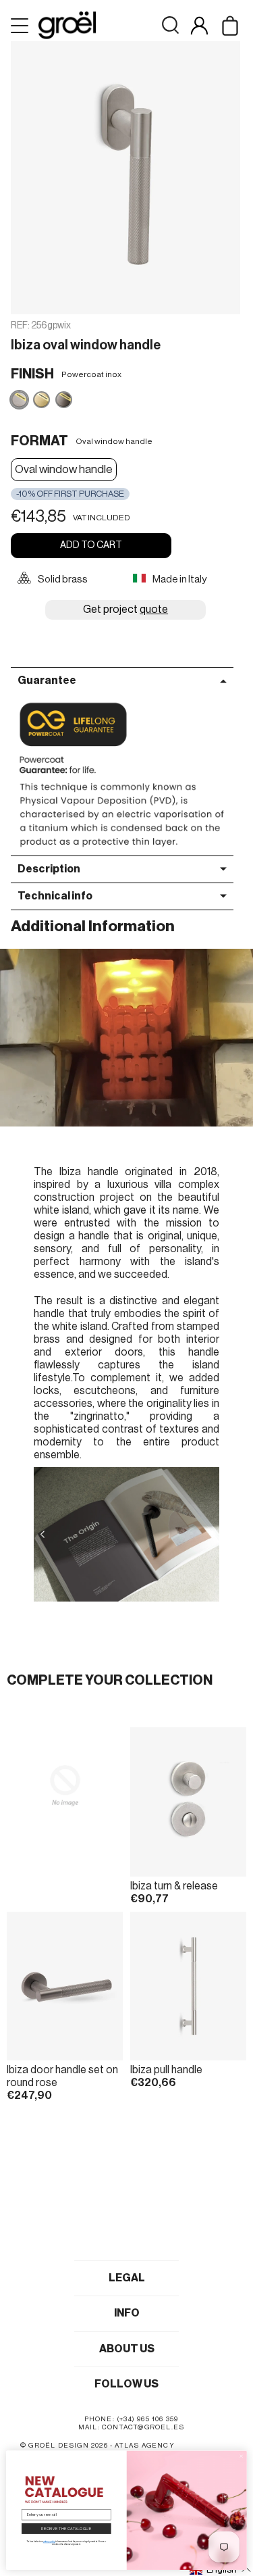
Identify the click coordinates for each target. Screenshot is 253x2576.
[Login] (199, 25)
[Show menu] (21, 26)
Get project (125, 610)
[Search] (170, 25)
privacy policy (49, 2542)
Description (49, 869)
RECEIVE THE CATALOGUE (66, 2528)
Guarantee (47, 680)
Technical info (55, 896)
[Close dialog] (241, 2456)
